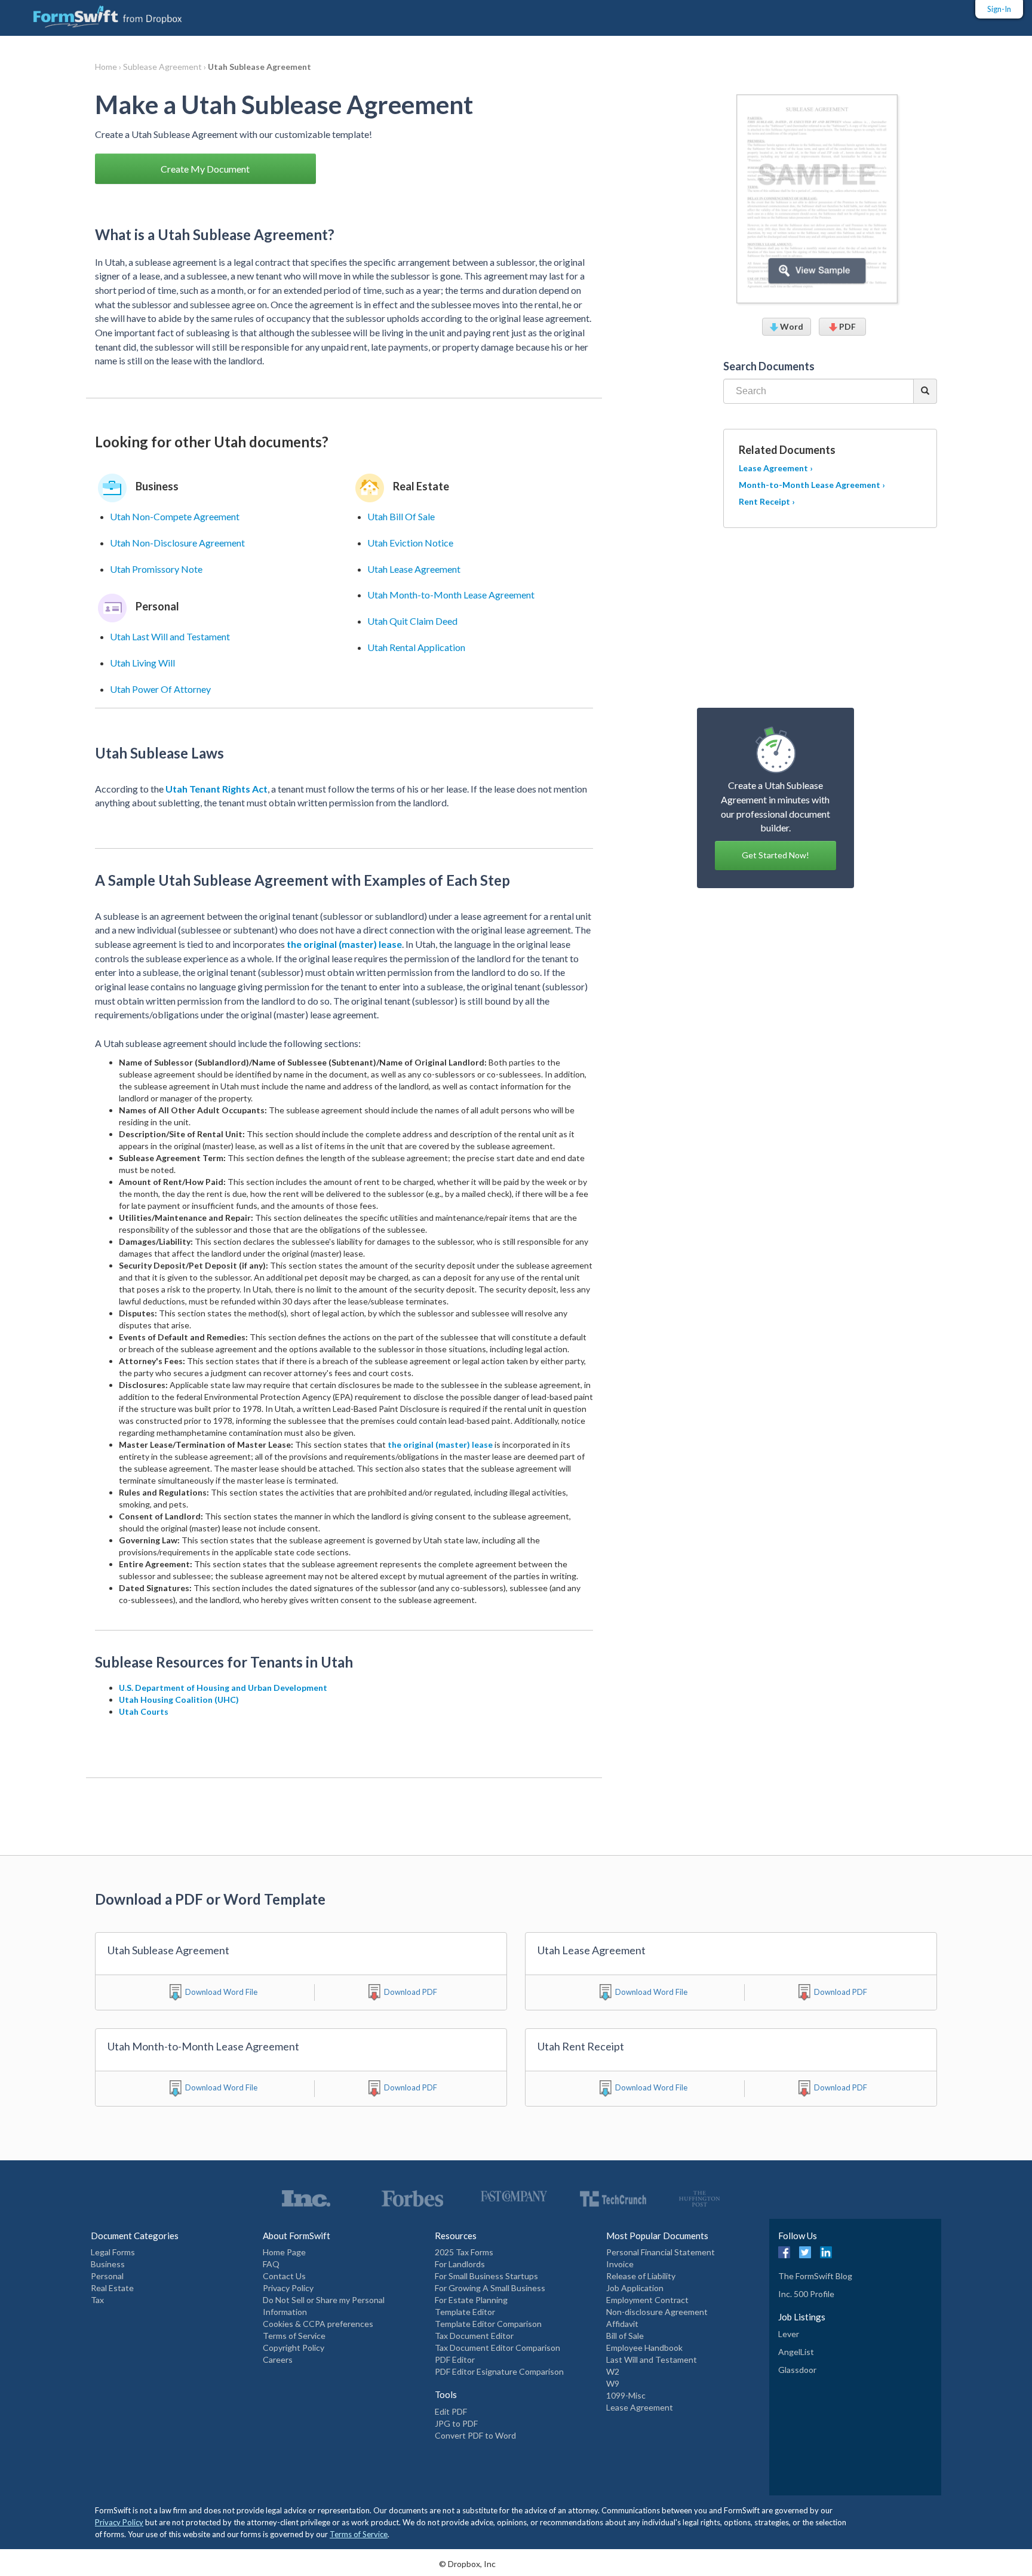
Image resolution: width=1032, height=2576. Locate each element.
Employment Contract (647, 2300)
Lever (789, 2334)
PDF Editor (455, 2359)
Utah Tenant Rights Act (216, 789)
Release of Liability (641, 2276)
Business (108, 2264)
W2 (613, 2371)
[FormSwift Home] (96, 14)
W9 (613, 2383)
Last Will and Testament (652, 2359)
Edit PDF (451, 2411)
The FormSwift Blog (815, 2276)
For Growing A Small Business (490, 2288)
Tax (97, 2300)
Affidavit (622, 2324)
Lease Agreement (640, 2407)
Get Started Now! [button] (775, 855)
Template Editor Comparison (488, 2324)
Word (791, 326)
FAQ (271, 2264)
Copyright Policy (294, 2348)
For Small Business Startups (486, 2276)
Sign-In (999, 9)
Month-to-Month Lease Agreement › (812, 485)
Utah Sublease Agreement (259, 67)
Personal (107, 2276)
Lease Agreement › (776, 468)
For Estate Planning (471, 2300)
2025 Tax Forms (464, 2252)
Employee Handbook (644, 2348)
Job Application (635, 2288)
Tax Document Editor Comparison (497, 2348)
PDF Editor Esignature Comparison (499, 2371)
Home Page (284, 2252)
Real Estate (112, 2288)
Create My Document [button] (205, 169)
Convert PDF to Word (475, 2435)
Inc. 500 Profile (806, 2294)
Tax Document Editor (474, 2336)
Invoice (620, 2264)
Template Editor (465, 2312)
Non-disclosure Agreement (657, 2312)
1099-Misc (626, 2395)
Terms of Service (294, 2336)
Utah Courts (144, 1711)
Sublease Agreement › (165, 67)
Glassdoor (797, 2370)
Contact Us (284, 2276)
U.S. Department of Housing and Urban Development (223, 1688)
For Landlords (460, 2264)
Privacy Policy (288, 2288)
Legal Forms (113, 2252)
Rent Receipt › (767, 501)
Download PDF (411, 1992)
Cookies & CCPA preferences (318, 2324)
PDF (847, 326)
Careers (278, 2359)
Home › (109, 67)
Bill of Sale (625, 2336)
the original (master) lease (344, 944)
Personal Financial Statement (661, 2252)
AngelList (796, 2352)
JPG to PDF (456, 2423)
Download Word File (221, 1992)
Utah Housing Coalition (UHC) (179, 1700)
